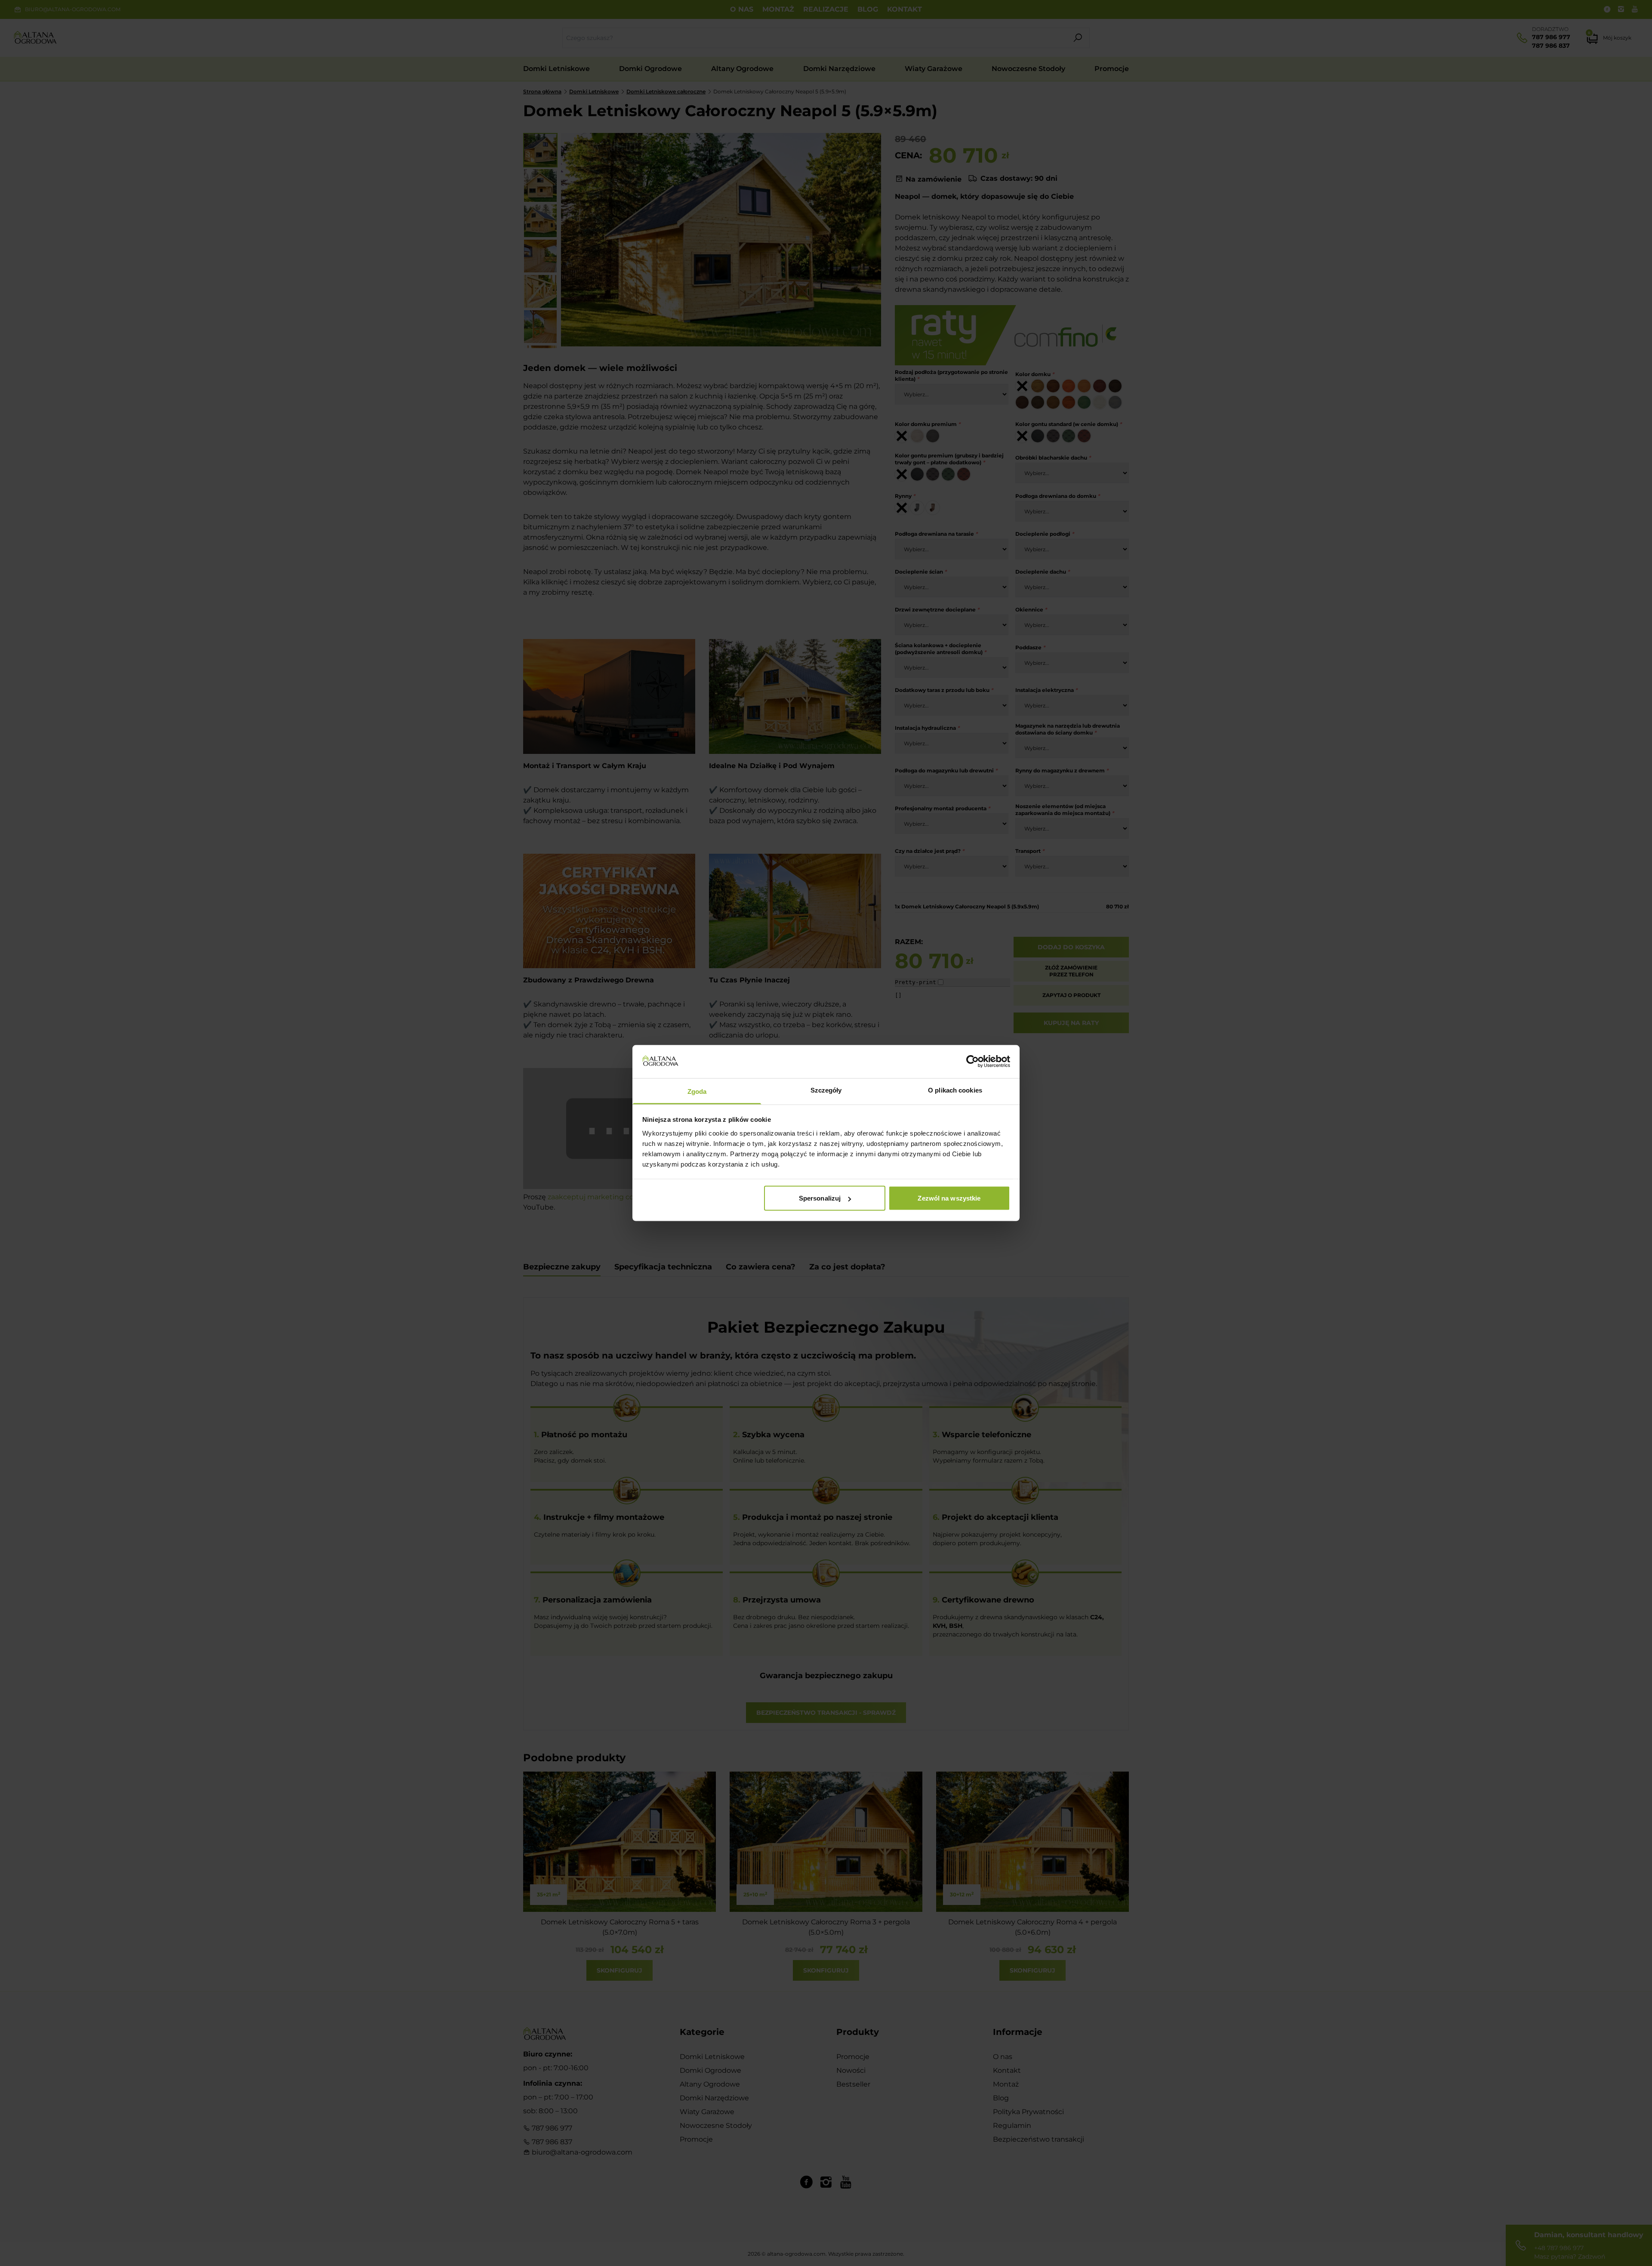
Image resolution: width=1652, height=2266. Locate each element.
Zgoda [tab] (697, 1091)
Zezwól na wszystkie (949, 1198)
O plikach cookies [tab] (955, 1090)
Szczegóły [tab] (826, 1090)
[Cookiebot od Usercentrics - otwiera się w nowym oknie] (972, 1062)
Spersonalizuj (820, 1198)
